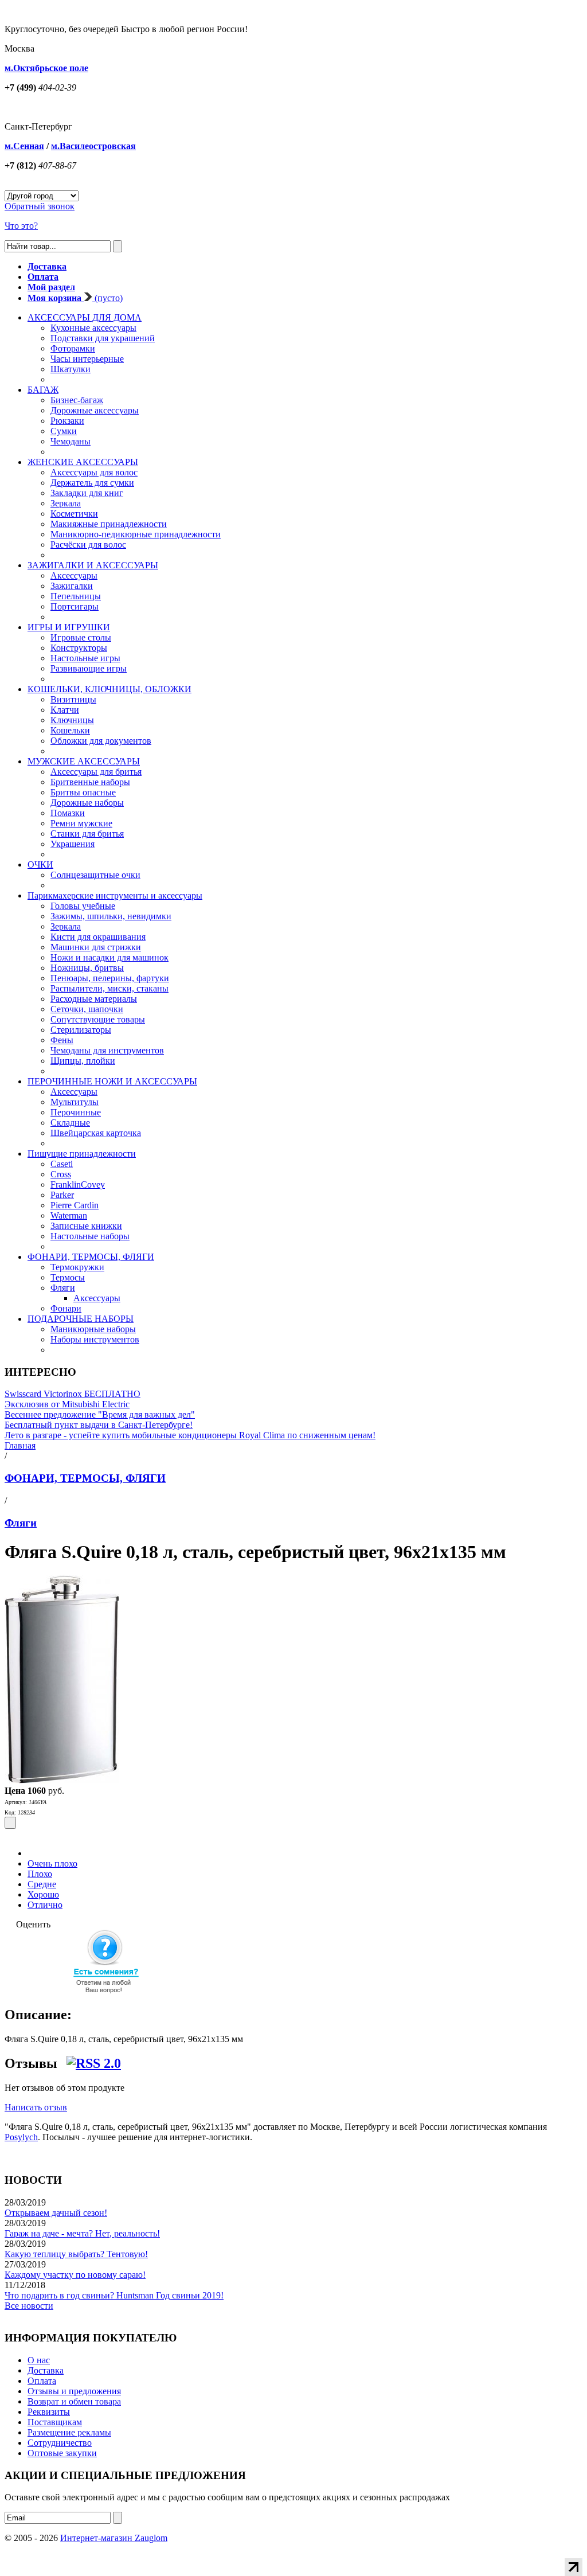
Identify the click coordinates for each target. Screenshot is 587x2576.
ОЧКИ (40, 864)
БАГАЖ (43, 390)
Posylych (21, 2137)
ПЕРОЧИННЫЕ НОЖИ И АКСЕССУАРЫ (112, 1081)
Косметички (74, 514)
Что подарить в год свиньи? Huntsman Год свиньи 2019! (114, 2295)
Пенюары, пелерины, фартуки (110, 978)
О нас (39, 2360)
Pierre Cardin (75, 1205)
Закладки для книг (87, 493)
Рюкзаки (67, 421)
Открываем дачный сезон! (56, 2213)
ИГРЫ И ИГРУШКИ (69, 627)
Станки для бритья (87, 834)
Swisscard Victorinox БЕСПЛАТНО (73, 1394)
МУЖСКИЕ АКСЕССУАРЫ (84, 761)
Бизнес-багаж (77, 400)
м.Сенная (24, 146)
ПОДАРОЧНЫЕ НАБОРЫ (81, 1319)
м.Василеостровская (93, 146)
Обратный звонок (40, 206)
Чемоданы (71, 441)
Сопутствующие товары (98, 1019)
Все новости (29, 2306)
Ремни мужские (81, 823)
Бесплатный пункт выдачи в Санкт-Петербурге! (99, 1425)
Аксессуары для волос (94, 472)
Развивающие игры (89, 668)
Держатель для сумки (92, 483)
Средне (42, 1884)
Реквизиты (49, 2412)
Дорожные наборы (87, 803)
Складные (70, 1123)
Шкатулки (71, 369)
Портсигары (75, 606)
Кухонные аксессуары (93, 328)
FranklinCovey (78, 1184)
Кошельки (70, 730)
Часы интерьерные (87, 359)
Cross (61, 1174)
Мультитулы (75, 1102)
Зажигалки (72, 586)
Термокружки (77, 1267)
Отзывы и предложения (74, 2391)
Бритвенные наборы (90, 782)
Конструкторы (79, 648)
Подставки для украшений (103, 338)
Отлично (45, 1905)
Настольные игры (85, 658)
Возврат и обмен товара (74, 2401)
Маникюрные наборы (93, 1329)
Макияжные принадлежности (109, 524)
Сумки (64, 431)
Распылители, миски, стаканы (109, 988)
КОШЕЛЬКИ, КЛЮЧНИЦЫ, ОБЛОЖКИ (109, 689)
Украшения (73, 844)
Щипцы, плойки (83, 1061)
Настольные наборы (90, 1236)
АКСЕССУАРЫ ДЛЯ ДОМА (85, 317)
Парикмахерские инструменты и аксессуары (115, 895)
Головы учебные (83, 906)
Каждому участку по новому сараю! (75, 2275)
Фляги (63, 1288)
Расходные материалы (94, 999)
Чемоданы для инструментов (107, 1050)
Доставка (46, 2370)
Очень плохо (52, 1863)
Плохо (40, 1874)
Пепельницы (76, 596)
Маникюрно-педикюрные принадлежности (136, 534)
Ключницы (72, 720)
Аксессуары (74, 575)
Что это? (21, 226)
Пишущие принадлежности (82, 1154)
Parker (62, 1195)
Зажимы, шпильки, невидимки (111, 916)
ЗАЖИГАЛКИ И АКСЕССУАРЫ (93, 565)
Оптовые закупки (62, 2453)
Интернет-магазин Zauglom (114, 2538)
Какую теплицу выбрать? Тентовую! (76, 2254)
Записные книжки (86, 1226)
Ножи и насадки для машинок (109, 957)
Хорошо (43, 1894)
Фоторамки (73, 348)
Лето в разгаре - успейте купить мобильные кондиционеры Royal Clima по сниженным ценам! (190, 1435)
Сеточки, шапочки (87, 1009)
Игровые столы (81, 637)
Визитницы (73, 699)
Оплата (42, 2381)
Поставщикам (55, 2422)
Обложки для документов (101, 741)
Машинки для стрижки (96, 947)
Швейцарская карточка (96, 1133)
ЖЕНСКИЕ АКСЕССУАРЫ (83, 462)
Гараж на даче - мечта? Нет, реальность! (82, 2233)
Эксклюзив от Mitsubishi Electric (67, 1404)
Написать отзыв (36, 2107)
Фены (62, 1040)
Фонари (66, 1308)
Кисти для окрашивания (98, 937)
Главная (20, 1445)
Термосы (68, 1277)
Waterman (69, 1215)
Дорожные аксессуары (95, 410)
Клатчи (65, 710)
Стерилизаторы (81, 1030)
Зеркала (66, 503)
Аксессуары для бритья (96, 772)
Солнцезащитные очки (95, 875)
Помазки (68, 813)
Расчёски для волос (88, 545)
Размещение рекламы (69, 2432)
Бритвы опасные (83, 792)
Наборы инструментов (95, 1339)
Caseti (62, 1164)
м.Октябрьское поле (46, 68)
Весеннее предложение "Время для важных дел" (100, 1414)
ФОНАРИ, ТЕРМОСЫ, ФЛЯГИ (91, 1257)
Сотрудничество (60, 2443)
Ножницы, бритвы (87, 968)
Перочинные (76, 1112)
